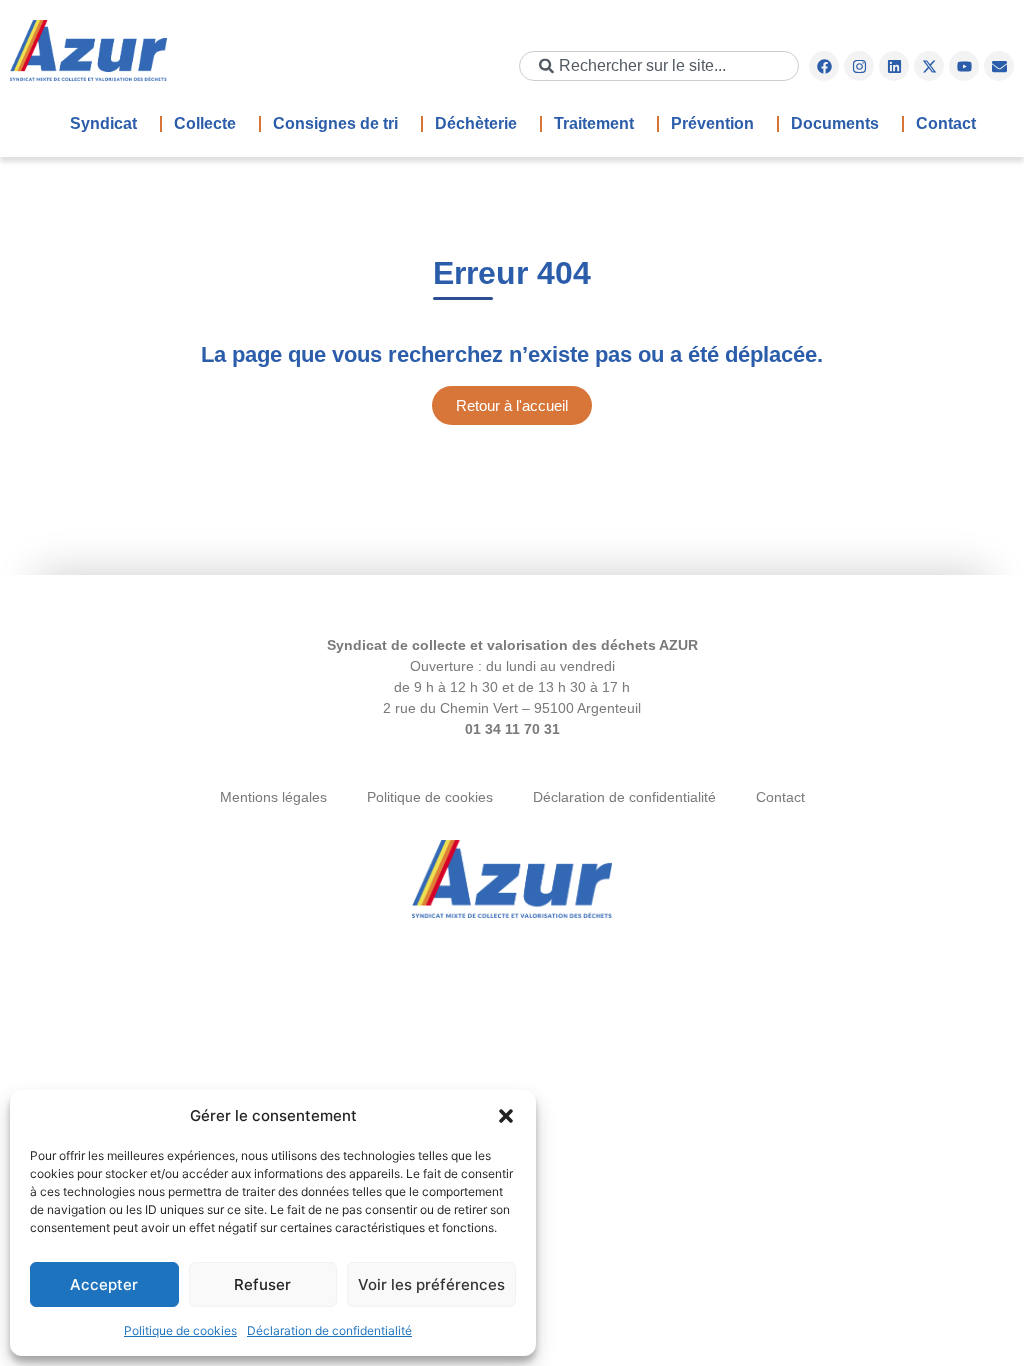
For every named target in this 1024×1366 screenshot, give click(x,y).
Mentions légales (273, 797)
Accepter (104, 1284)
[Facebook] (824, 66)
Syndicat (103, 123)
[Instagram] (859, 66)
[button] (506, 1116)
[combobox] (659, 66)
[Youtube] (964, 66)
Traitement (594, 123)
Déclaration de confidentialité (329, 1330)
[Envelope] (999, 66)
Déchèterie (476, 123)
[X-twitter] (929, 66)
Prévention (712, 123)
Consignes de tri (335, 123)
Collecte (205, 123)
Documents (835, 123)
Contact (946, 123)
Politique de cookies (180, 1330)
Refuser (262, 1284)
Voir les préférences (431, 1284)
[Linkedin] (894, 66)
